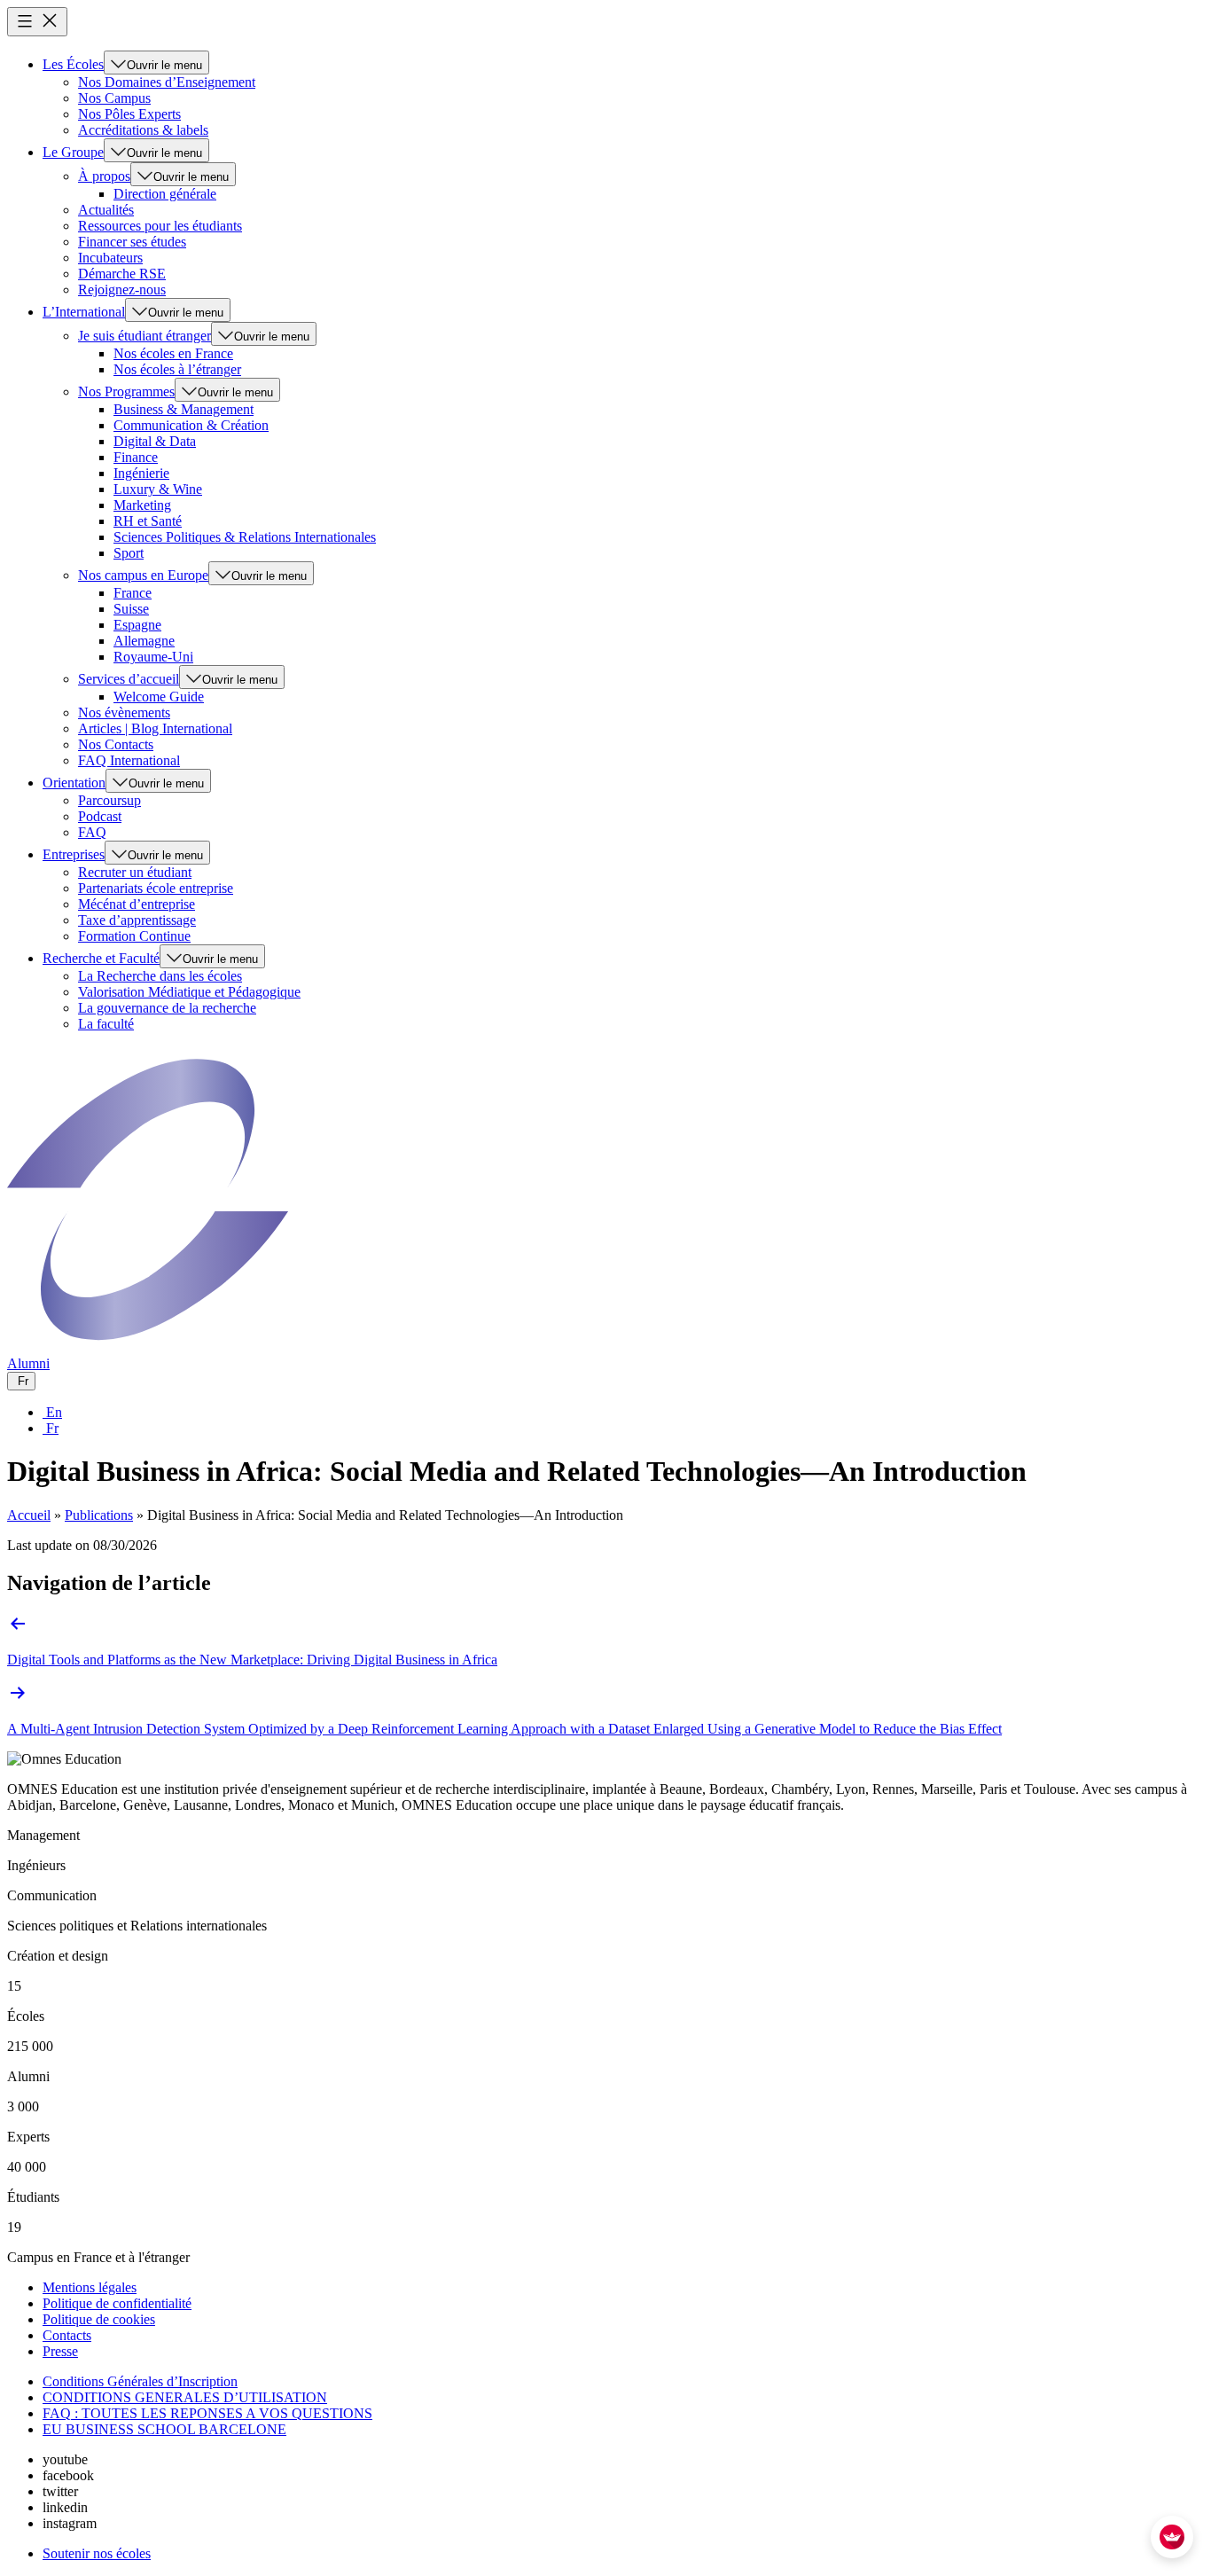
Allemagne (144, 641)
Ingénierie (141, 473)
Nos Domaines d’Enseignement (167, 82)
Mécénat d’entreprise (137, 904)
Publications (99, 1515)
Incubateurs (110, 258)
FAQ (92, 832)
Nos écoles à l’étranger (177, 369)
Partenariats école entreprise (156, 888)
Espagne (137, 625)
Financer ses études (132, 242)
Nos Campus (114, 98)
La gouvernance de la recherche (167, 1008)
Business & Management (184, 409)
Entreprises (74, 854)
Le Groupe (73, 152)
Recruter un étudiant (135, 872)
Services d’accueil (129, 679)
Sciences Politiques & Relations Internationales (245, 537)
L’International (84, 312)
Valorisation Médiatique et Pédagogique (189, 992)
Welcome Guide (159, 697)
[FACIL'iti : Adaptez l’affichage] (1172, 2537)
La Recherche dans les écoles (160, 976)
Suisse (131, 609)
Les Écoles (73, 64)
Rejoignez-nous (122, 290)
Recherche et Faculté (101, 958)
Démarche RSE (122, 274)
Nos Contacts (116, 744)
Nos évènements (124, 713)
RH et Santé (148, 521)
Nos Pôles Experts (129, 114)
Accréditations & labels (143, 130)
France (133, 593)
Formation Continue (134, 936)
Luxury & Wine (158, 489)
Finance (136, 457)
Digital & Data (155, 441)
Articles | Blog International (155, 728)
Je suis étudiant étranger (145, 336)
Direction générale (165, 194)
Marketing (142, 505)
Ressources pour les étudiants (160, 226)
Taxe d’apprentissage (137, 920)
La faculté (106, 1024)
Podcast (100, 816)
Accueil (29, 1515)
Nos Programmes (126, 391)
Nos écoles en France (173, 353)
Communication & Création (191, 425)
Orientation (74, 783)
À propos (104, 176)
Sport (129, 553)
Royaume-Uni (153, 657)
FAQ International (129, 760)
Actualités (106, 210)
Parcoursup (109, 800)
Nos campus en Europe (143, 575)
